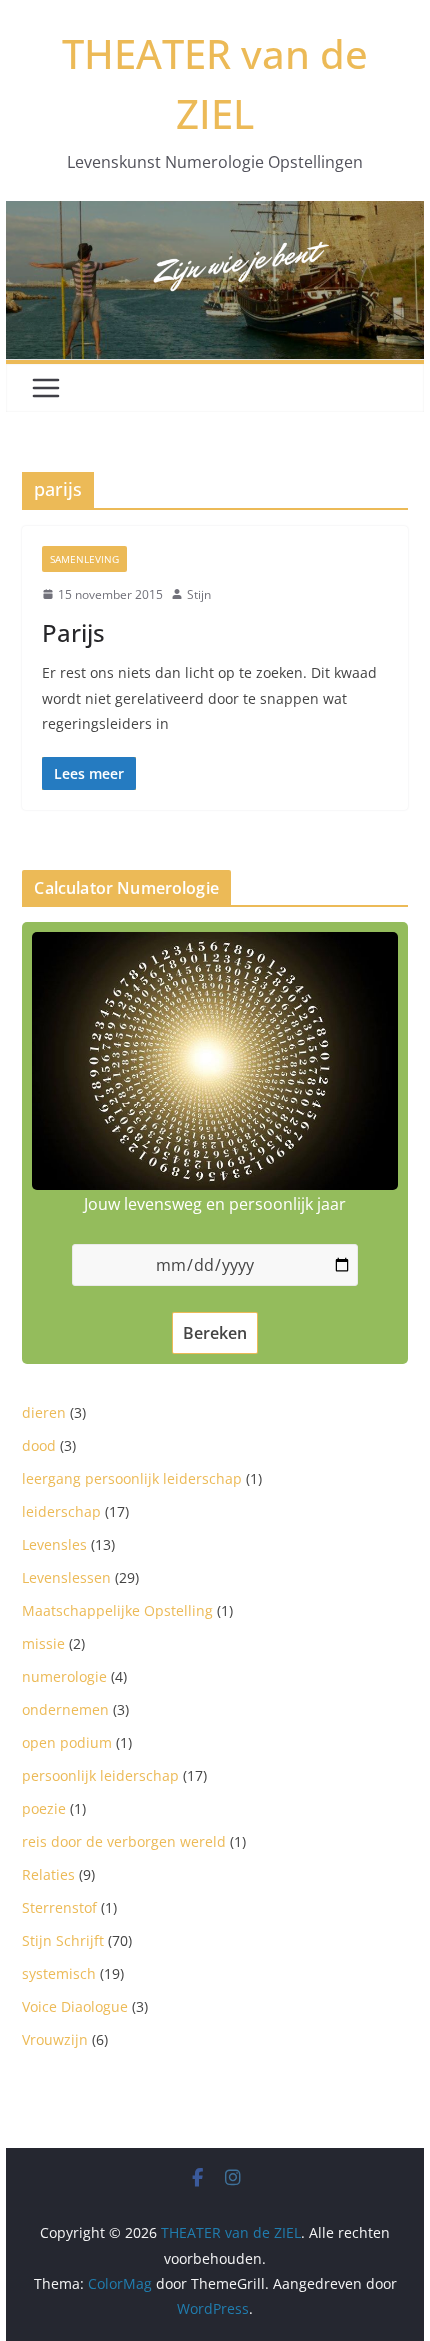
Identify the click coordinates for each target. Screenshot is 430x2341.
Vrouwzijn (55, 2039)
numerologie (64, 1676)
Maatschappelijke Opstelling (117, 1610)
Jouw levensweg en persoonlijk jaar (215, 1204)
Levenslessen (66, 1577)
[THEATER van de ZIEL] (214, 215)
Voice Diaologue (75, 2006)
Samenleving (84, 559)
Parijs (73, 632)
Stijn (199, 594)
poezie (44, 1808)
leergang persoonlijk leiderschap (132, 1478)
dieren (44, 1412)
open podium (67, 1742)
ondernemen (65, 1709)
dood (39, 1445)
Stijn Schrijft (63, 1940)
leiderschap (61, 1511)
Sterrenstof (59, 1907)
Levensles (54, 1544)
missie (43, 1643)
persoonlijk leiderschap (100, 1775)
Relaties (48, 1874)
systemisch (59, 1973)
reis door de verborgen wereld (124, 1841)
